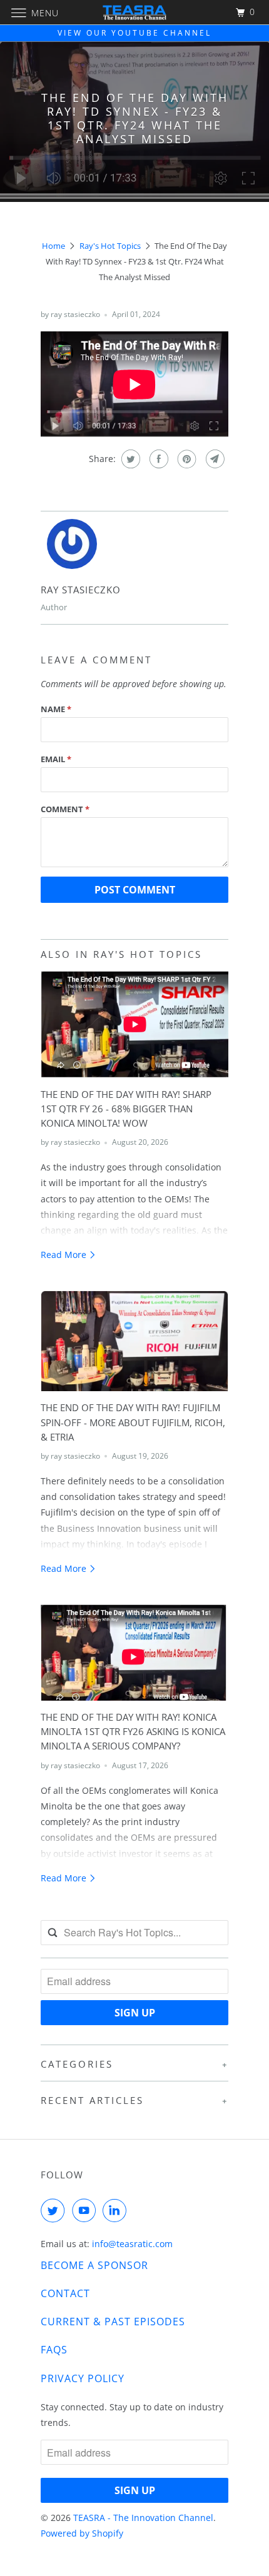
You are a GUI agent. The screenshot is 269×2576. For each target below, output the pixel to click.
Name (56, 709)
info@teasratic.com (132, 2244)
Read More (65, 1255)
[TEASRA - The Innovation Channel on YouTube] (86, 2210)
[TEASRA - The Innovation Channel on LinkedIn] (117, 2210)
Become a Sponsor (94, 2265)
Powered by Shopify (82, 2533)
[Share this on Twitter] (129, 459)
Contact (65, 2293)
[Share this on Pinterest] (185, 459)
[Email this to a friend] (214, 459)
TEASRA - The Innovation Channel (143, 2518)
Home (53, 246)
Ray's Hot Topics (110, 246)
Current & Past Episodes (113, 2322)
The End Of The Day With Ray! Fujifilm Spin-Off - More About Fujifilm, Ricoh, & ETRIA (133, 1422)
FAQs (54, 2350)
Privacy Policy (83, 2378)
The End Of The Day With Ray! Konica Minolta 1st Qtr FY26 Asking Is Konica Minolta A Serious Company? (133, 1732)
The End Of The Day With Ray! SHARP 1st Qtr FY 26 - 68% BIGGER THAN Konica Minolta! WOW (126, 1109)
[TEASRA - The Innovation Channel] (135, 12)
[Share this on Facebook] (157, 459)
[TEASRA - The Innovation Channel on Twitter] (55, 2210)
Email (56, 759)
